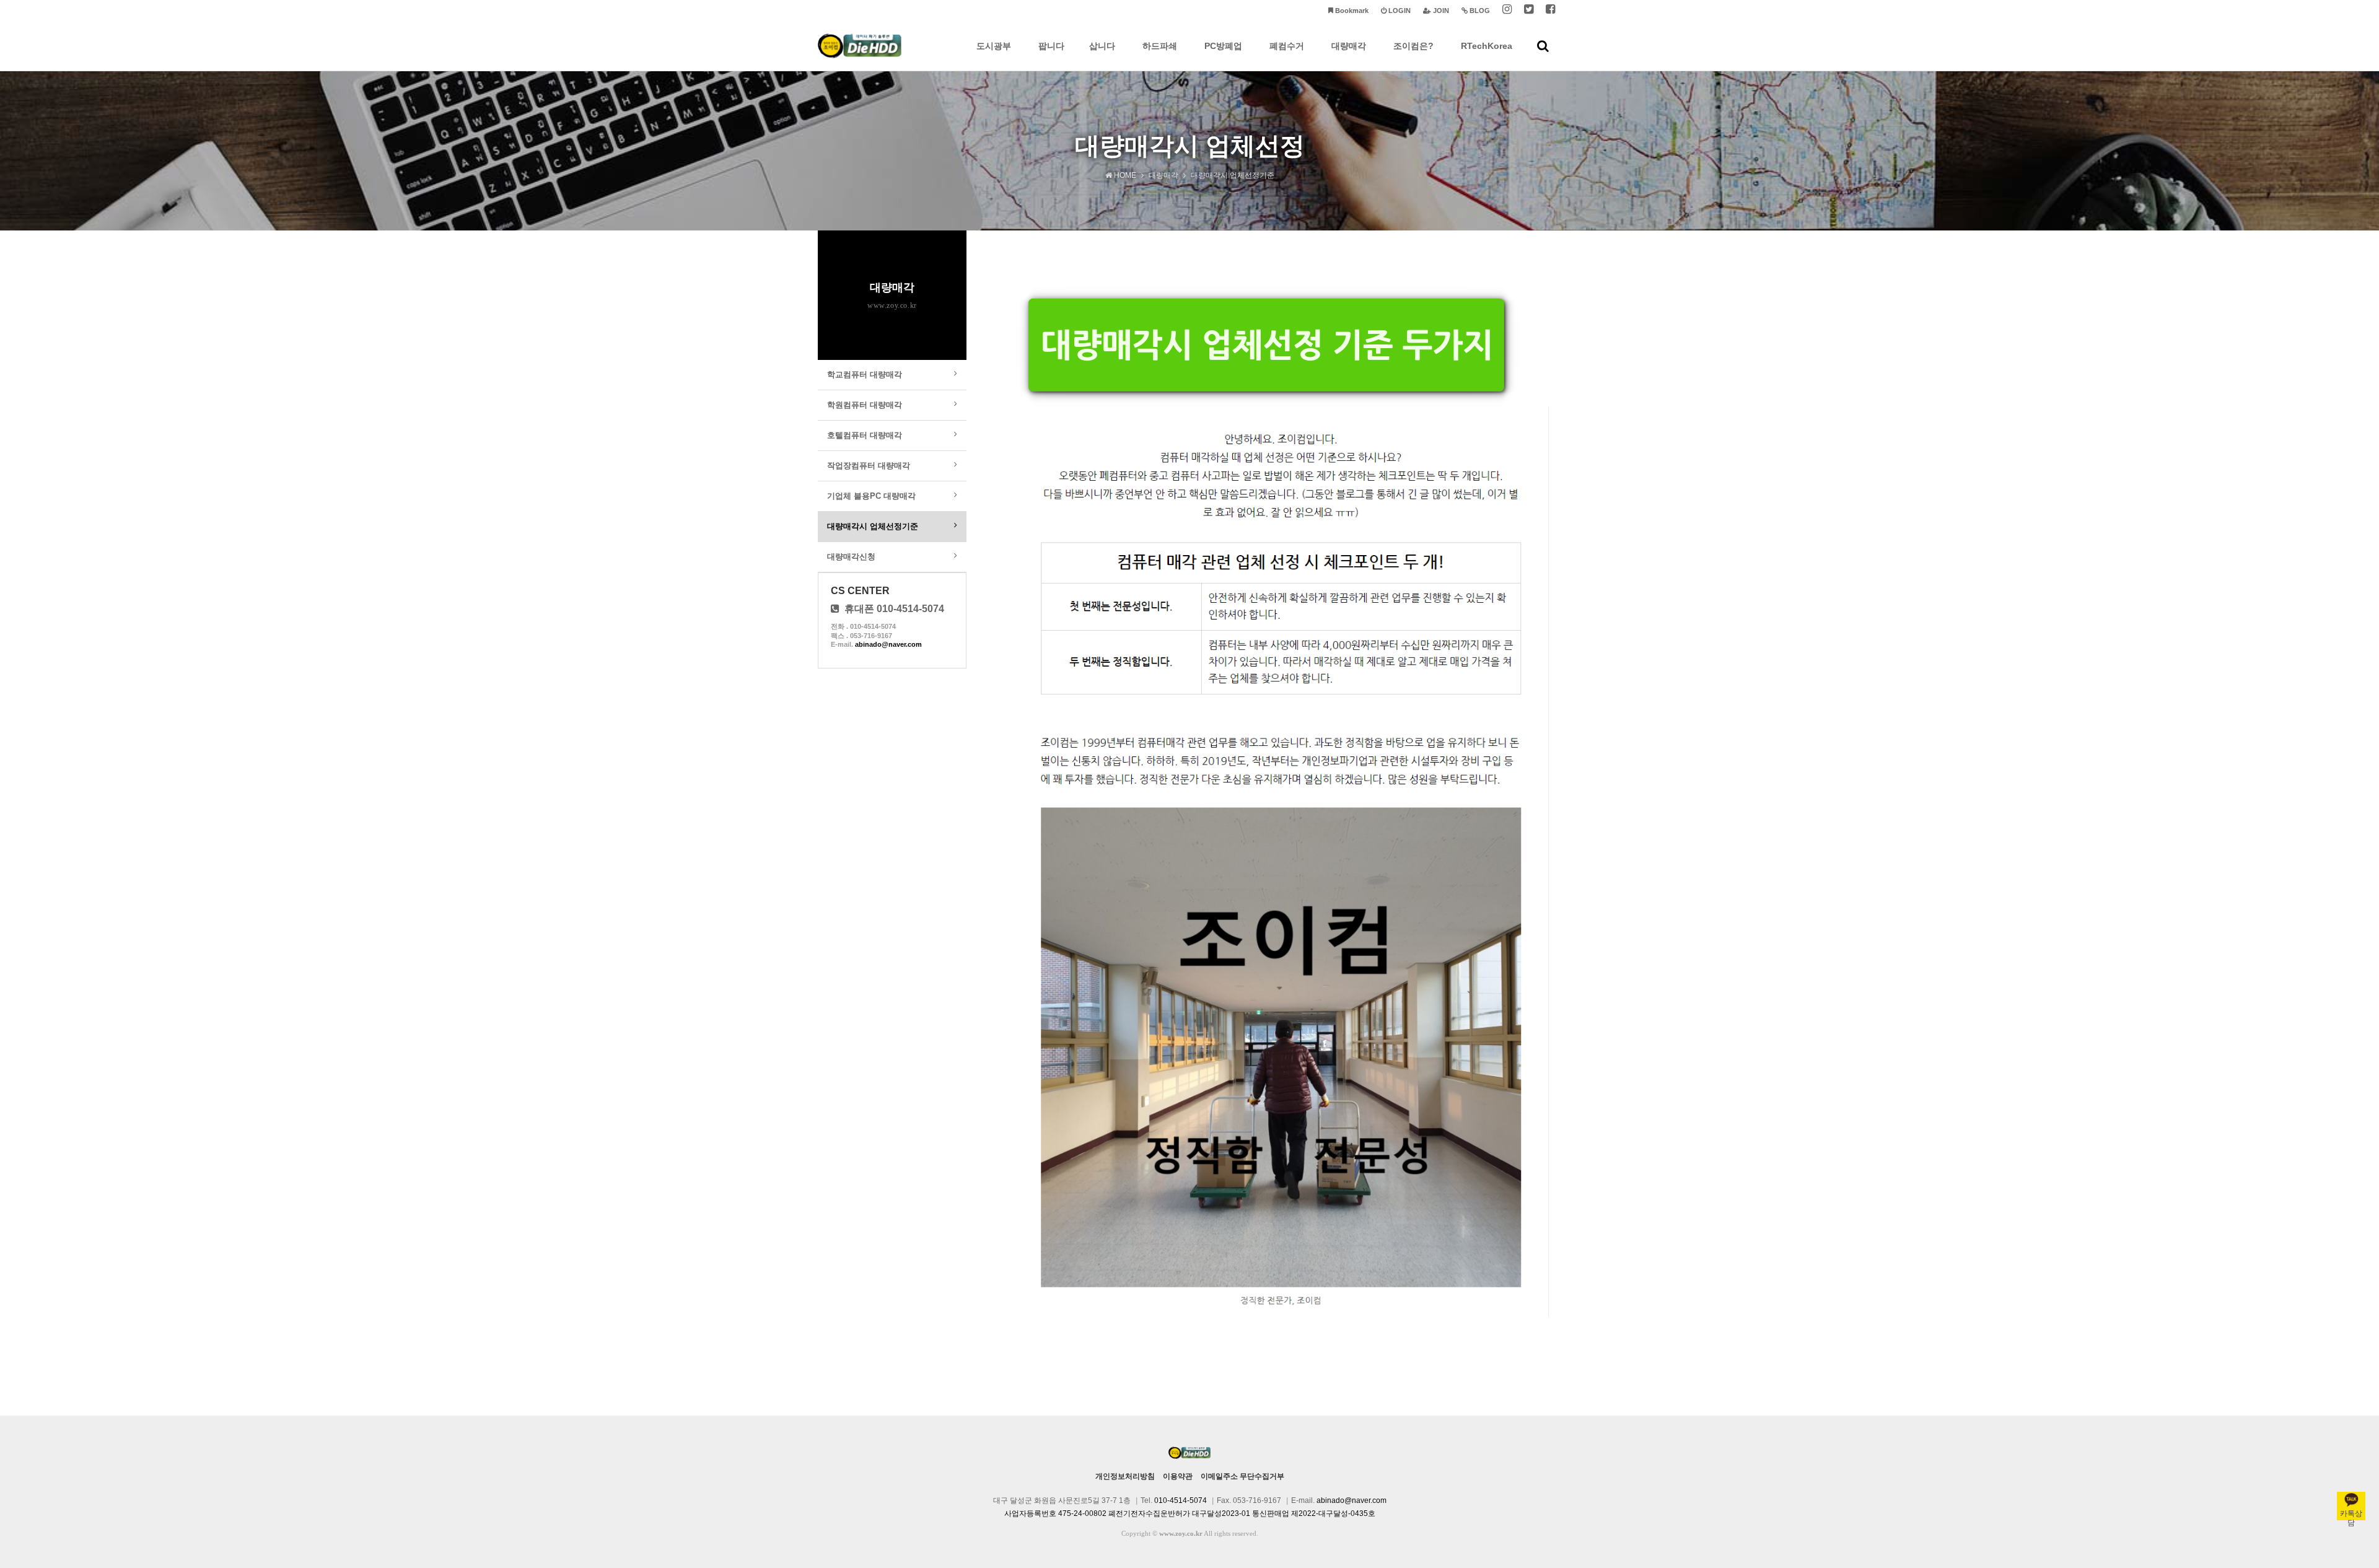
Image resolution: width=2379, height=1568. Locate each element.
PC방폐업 (1223, 46)
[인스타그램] (1507, 11)
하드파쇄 (1160, 46)
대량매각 (1349, 46)
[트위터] (1529, 11)
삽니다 (1102, 46)
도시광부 (994, 46)
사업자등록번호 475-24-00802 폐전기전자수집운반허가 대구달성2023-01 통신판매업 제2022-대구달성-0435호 (1190, 1513)
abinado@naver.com (888, 644)
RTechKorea (1487, 46)
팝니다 (1051, 46)
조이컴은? (1413, 46)
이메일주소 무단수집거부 (1242, 1476)
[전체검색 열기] (1543, 46)
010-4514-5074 (1181, 1500)
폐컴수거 (1287, 46)
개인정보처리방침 (1125, 1476)
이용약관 (1178, 1476)
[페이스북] (1550, 11)
